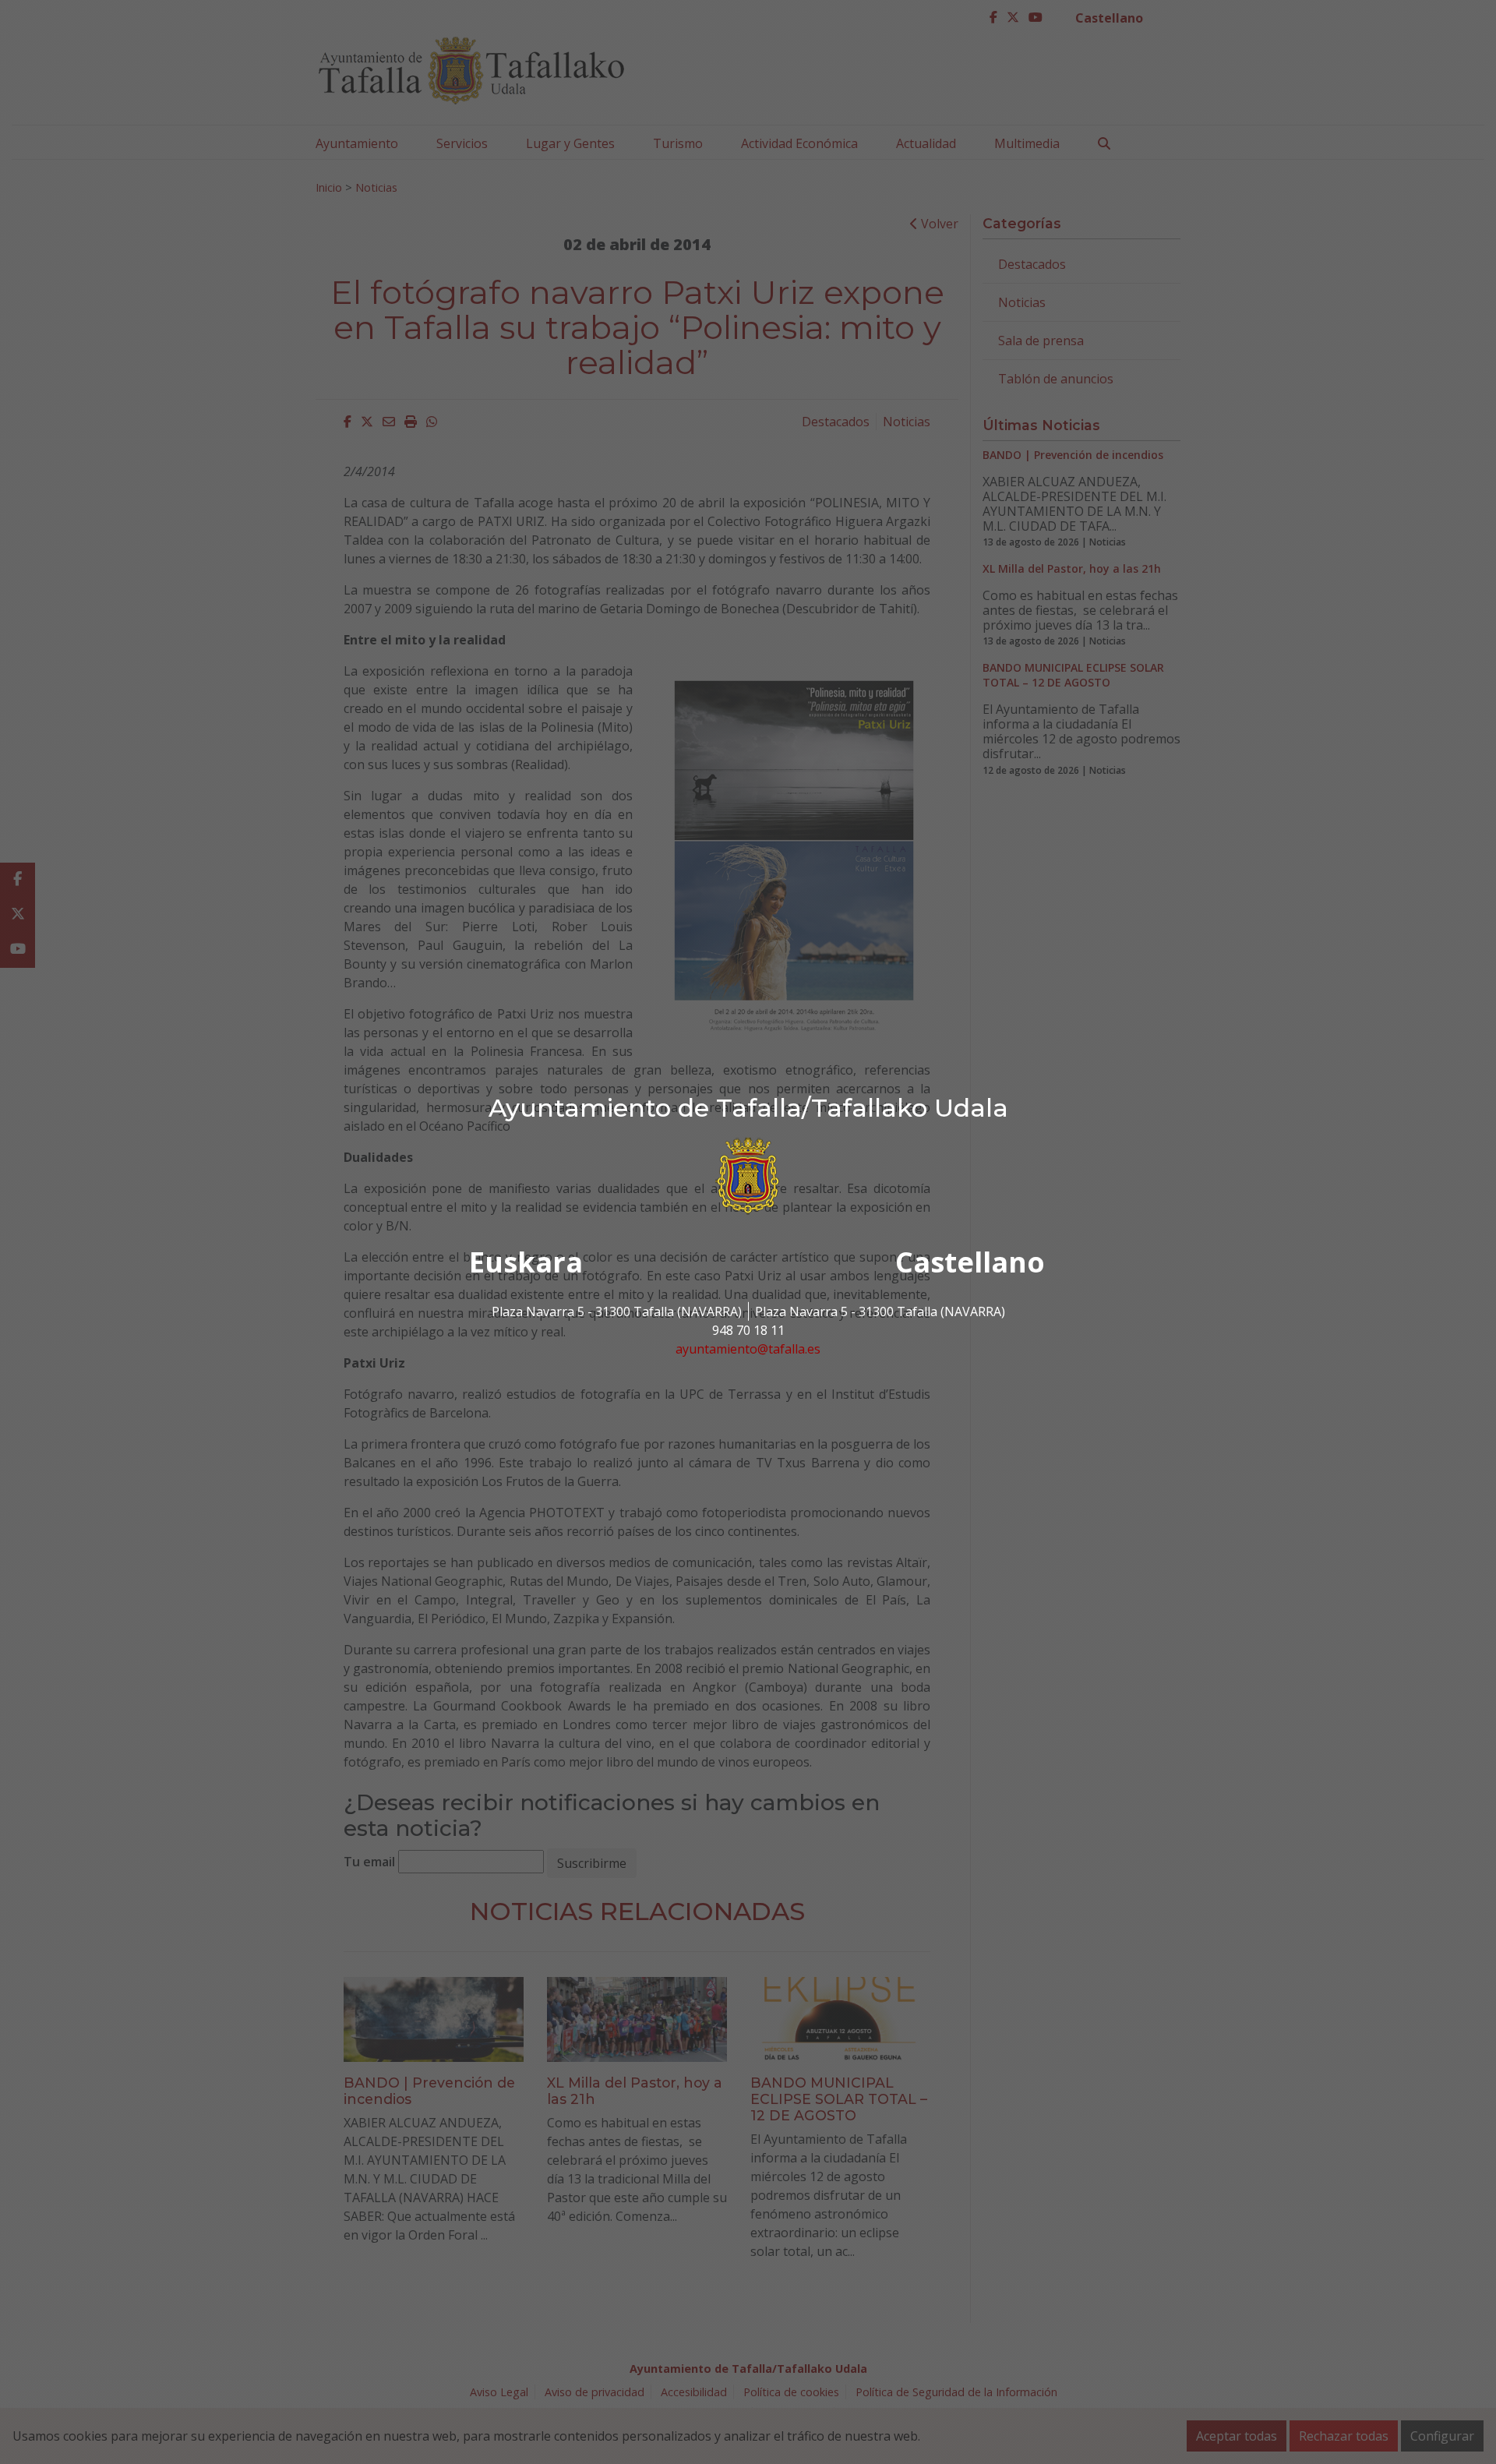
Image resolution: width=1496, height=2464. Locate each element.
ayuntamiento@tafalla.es (748, 1349)
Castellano (970, 1262)
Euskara (526, 1262)
